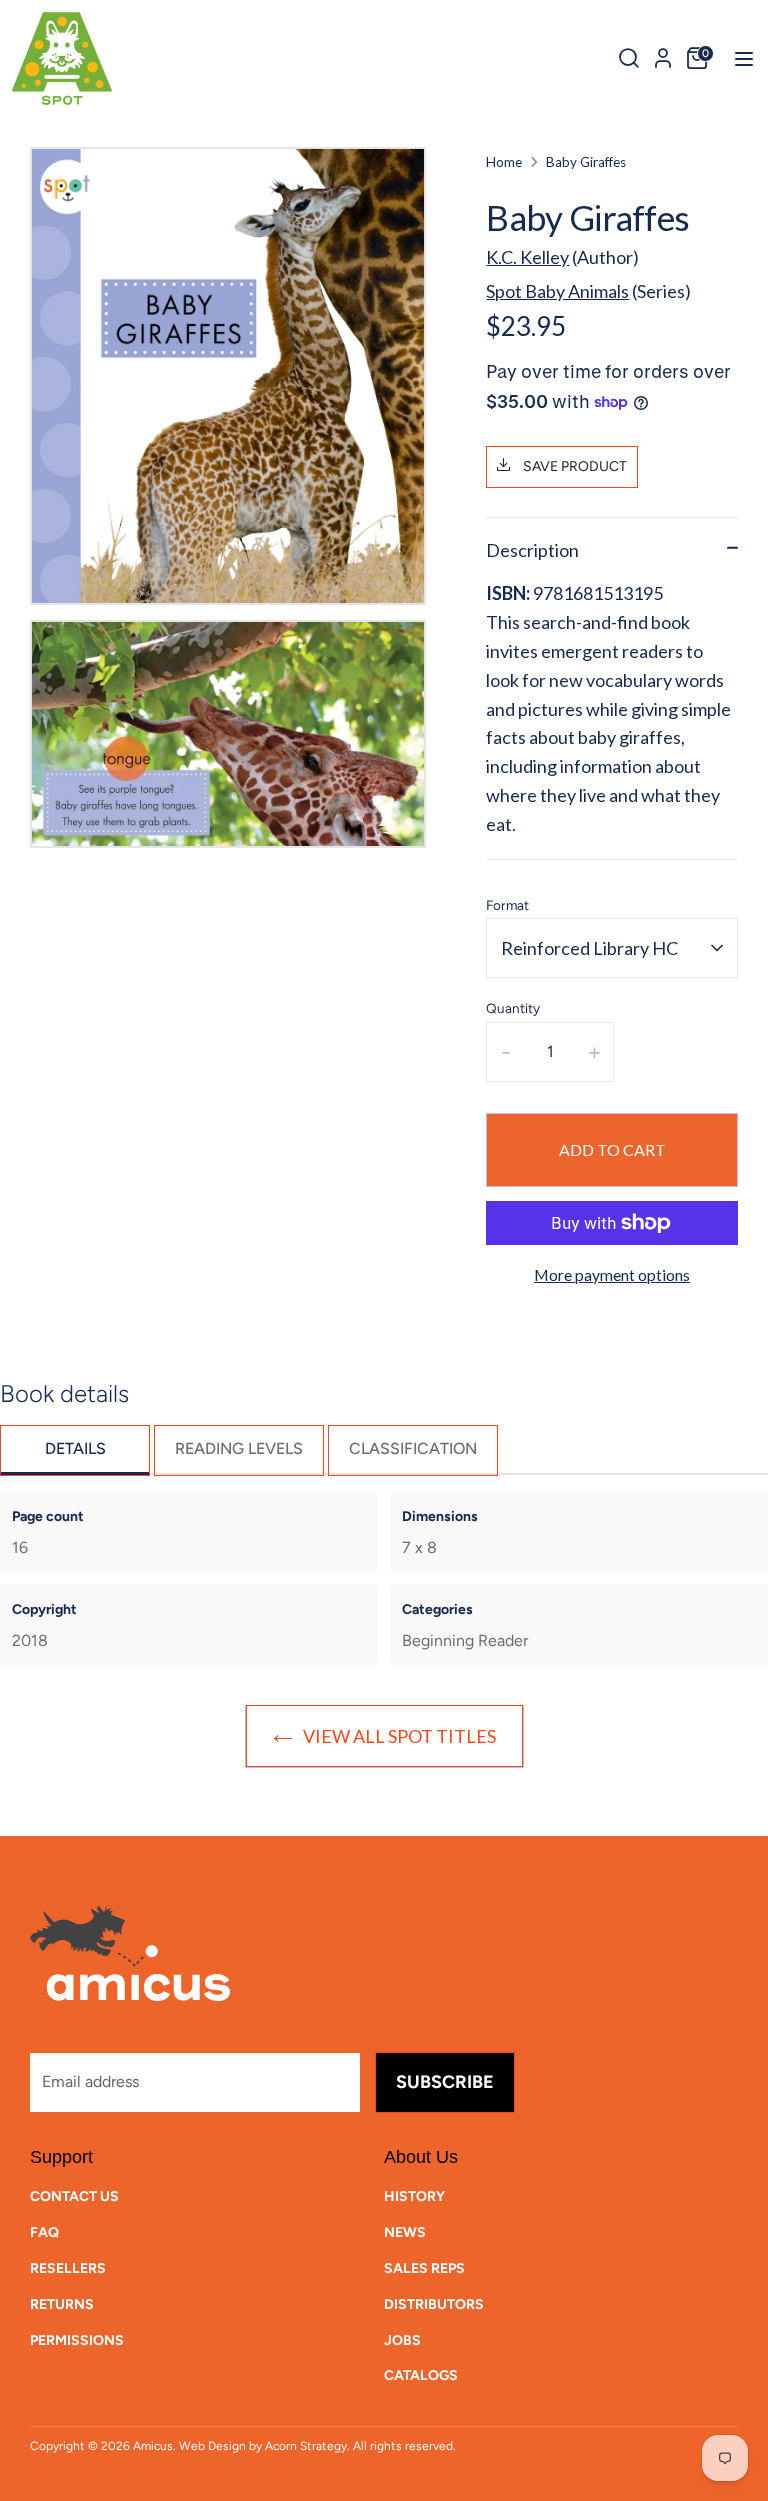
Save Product (573, 466)
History (414, 2196)
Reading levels (239, 1448)
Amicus (153, 2446)
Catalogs (421, 2375)
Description (532, 550)
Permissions (77, 2340)
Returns (62, 2304)
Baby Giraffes (586, 162)
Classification (413, 1448)
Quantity (513, 1008)
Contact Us (74, 2196)
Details (75, 1448)
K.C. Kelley (527, 257)
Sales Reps (424, 2268)
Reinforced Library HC (589, 948)
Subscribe (445, 2082)
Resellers (68, 2268)
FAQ (44, 2232)
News (405, 2232)
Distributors (434, 2304)
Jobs (402, 2340)
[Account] (663, 55)
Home (504, 162)
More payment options (612, 1274)
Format (507, 905)
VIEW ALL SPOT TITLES (399, 1736)
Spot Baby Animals (557, 291)
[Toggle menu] (737, 58)
